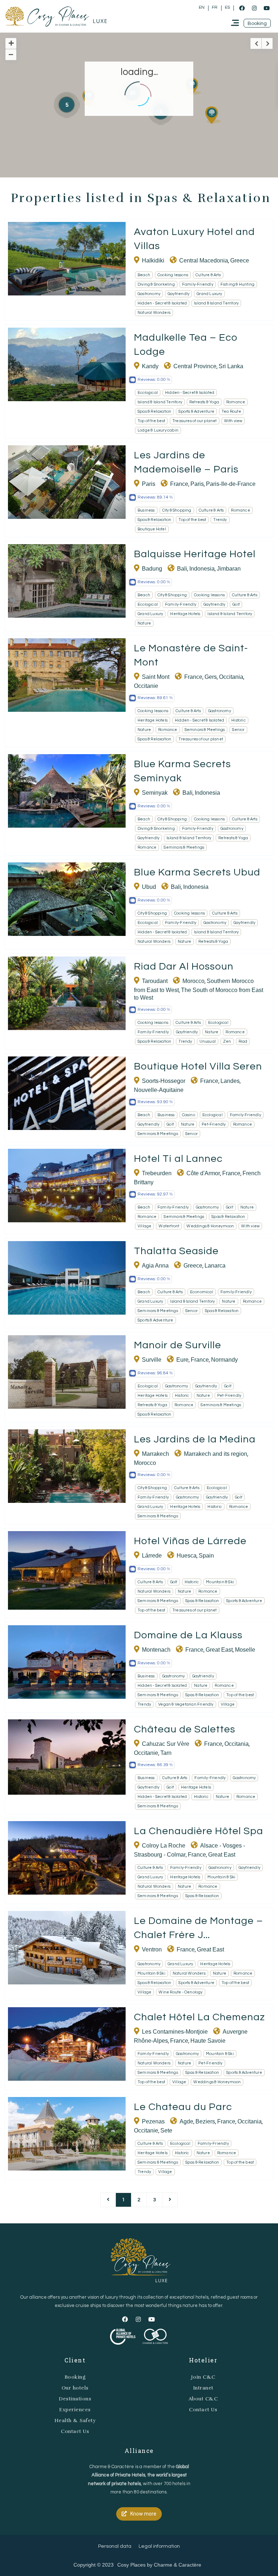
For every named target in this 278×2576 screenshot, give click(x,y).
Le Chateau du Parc (183, 2107)
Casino (189, 1115)
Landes (230, 1081)
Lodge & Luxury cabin (158, 430)
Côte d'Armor (203, 1173)
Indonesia (202, 569)
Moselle (245, 1650)
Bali (182, 569)
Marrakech (155, 1454)
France (179, 484)
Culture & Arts (208, 275)
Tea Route (231, 411)
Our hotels (75, 2388)
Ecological (148, 393)
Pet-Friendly (214, 1124)
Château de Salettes (185, 1729)
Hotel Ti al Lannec (178, 1159)
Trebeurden (157, 1173)
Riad (243, 1041)
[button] (257, 23)
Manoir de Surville (178, 1345)
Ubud (149, 887)
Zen (227, 1041)
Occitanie (146, 686)
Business (146, 510)
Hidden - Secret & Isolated (162, 303)
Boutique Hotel (152, 529)
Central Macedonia (204, 260)
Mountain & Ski (220, 1582)
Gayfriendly (178, 294)
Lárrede (152, 1556)
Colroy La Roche (164, 1846)
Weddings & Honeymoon (210, 1226)
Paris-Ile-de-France (231, 484)
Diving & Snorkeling (156, 284)
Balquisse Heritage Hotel (195, 554)
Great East (219, 1650)
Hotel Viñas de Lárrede (190, 1541)
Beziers (205, 2121)
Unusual (208, 1041)
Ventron (152, 1949)
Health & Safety (75, 2420)
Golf (236, 604)
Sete (166, 2130)
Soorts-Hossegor (164, 1081)
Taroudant (155, 981)
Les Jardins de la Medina (195, 1439)
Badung (152, 569)
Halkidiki (153, 260)
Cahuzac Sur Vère (166, 1744)
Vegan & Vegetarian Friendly (186, 1704)
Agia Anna (155, 1266)
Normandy (224, 1360)
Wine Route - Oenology (180, 1992)
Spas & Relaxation (154, 411)
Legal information (159, 2546)
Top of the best (151, 421)
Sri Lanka (231, 366)
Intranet (203, 2388)
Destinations (75, 2399)
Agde (186, 2121)
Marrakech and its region (216, 1454)
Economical (202, 1292)
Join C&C (203, 2377)
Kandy (150, 366)
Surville (152, 1360)
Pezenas (153, 2121)
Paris (149, 484)
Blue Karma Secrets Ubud (197, 872)
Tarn (166, 1753)
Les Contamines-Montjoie (175, 2032)
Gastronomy (149, 294)
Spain (206, 1556)
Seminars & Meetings (205, 730)
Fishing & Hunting (237, 284)
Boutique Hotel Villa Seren (198, 1066)
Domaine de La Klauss (188, 1635)
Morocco (193, 981)
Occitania (231, 677)
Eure (182, 1360)
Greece (240, 260)
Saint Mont (156, 677)
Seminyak (155, 793)
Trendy (220, 520)
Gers (211, 677)
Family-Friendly (198, 284)
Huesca (187, 1556)
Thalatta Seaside (176, 1251)
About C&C (203, 2399)
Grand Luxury (209, 294)
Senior (238, 730)
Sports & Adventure (196, 411)
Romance (236, 402)
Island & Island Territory (216, 303)
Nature (144, 623)
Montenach (156, 1650)
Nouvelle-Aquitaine (159, 1090)
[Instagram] (254, 8)
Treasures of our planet (195, 421)
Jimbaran (229, 569)
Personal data (115, 2546)
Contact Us (75, 2431)
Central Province (195, 366)
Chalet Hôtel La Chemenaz (199, 2017)
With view (233, 421)
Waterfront (169, 1226)
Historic (239, 720)
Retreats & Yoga (204, 402)
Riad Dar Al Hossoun (184, 966)
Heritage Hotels (185, 614)
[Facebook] (242, 8)
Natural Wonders (154, 313)
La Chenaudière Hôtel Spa (199, 1831)
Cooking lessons (173, 275)
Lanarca (215, 1266)
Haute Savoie (208, 2041)
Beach (144, 275)
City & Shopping (177, 510)
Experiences (75, 2410)
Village (144, 1226)
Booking (75, 2377)
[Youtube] (266, 8)
